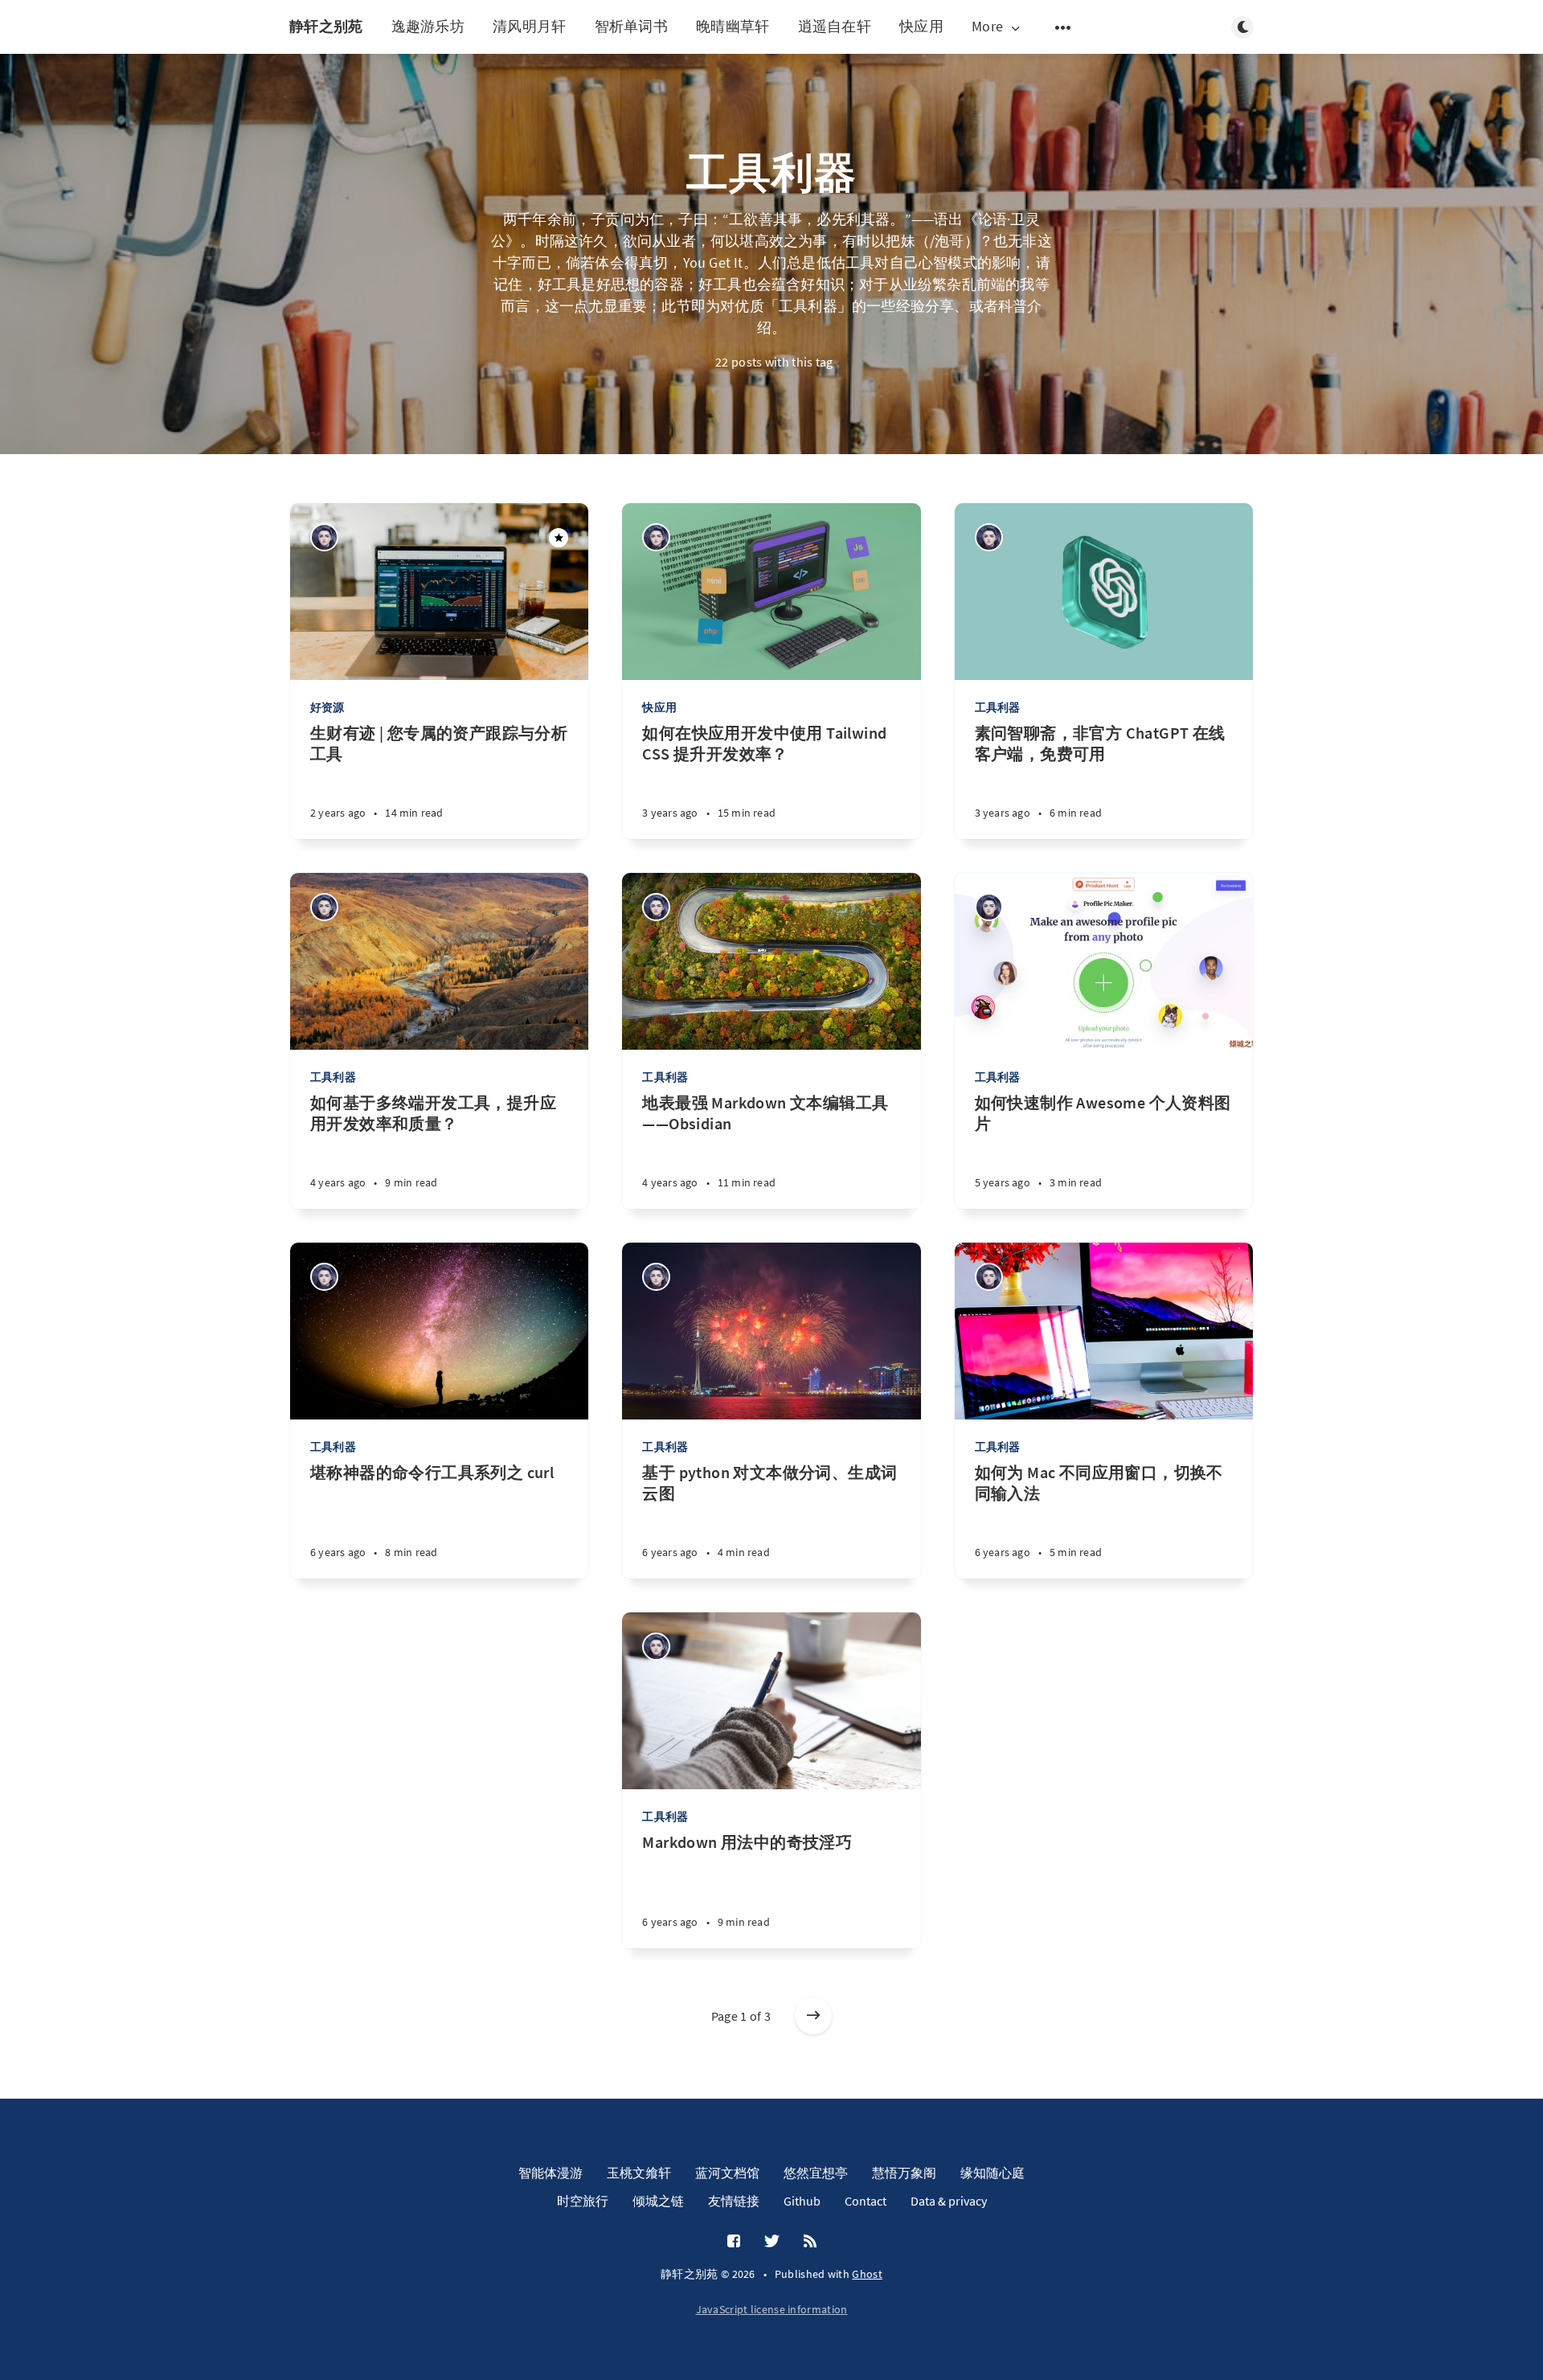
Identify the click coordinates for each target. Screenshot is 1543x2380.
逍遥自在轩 (835, 26)
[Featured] (559, 538)
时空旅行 (583, 2201)
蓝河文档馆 (727, 2173)
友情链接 (734, 2201)
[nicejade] (324, 537)
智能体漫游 (550, 2173)
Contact (866, 2201)
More (987, 27)
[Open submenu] (1063, 27)
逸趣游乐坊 (428, 26)
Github (802, 2201)
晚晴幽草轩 (733, 26)
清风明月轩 (530, 26)
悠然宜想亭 (816, 2173)
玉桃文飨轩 (639, 2173)
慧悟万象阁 (904, 2173)
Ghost (867, 2274)
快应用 (921, 26)
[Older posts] (813, 2016)
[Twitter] (772, 2242)
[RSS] (810, 2242)
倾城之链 (658, 2201)
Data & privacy (949, 2201)
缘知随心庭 (993, 2173)
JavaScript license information (772, 2309)
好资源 (327, 707)
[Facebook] (734, 2242)
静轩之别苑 (326, 26)
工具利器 (998, 707)
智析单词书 (632, 26)
